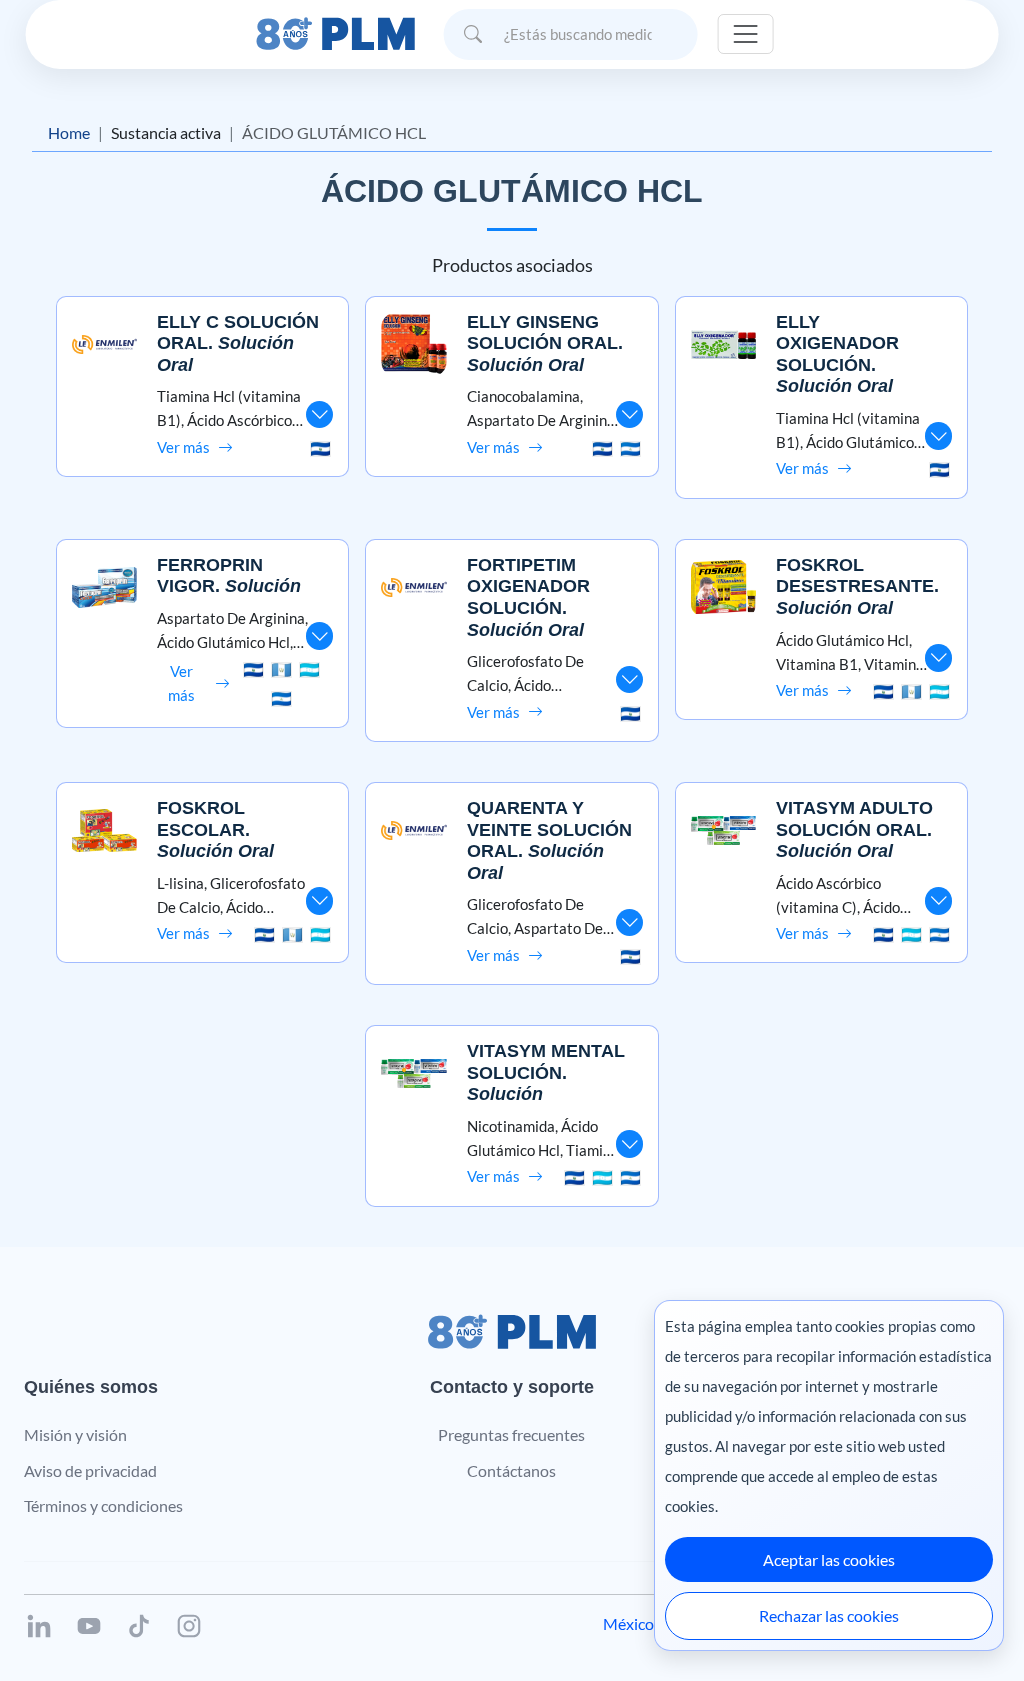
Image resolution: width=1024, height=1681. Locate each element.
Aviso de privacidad (90, 1470)
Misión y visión (75, 1434)
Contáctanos (511, 1470)
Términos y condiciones (103, 1505)
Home (69, 132)
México (628, 1623)
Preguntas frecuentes (511, 1434)
